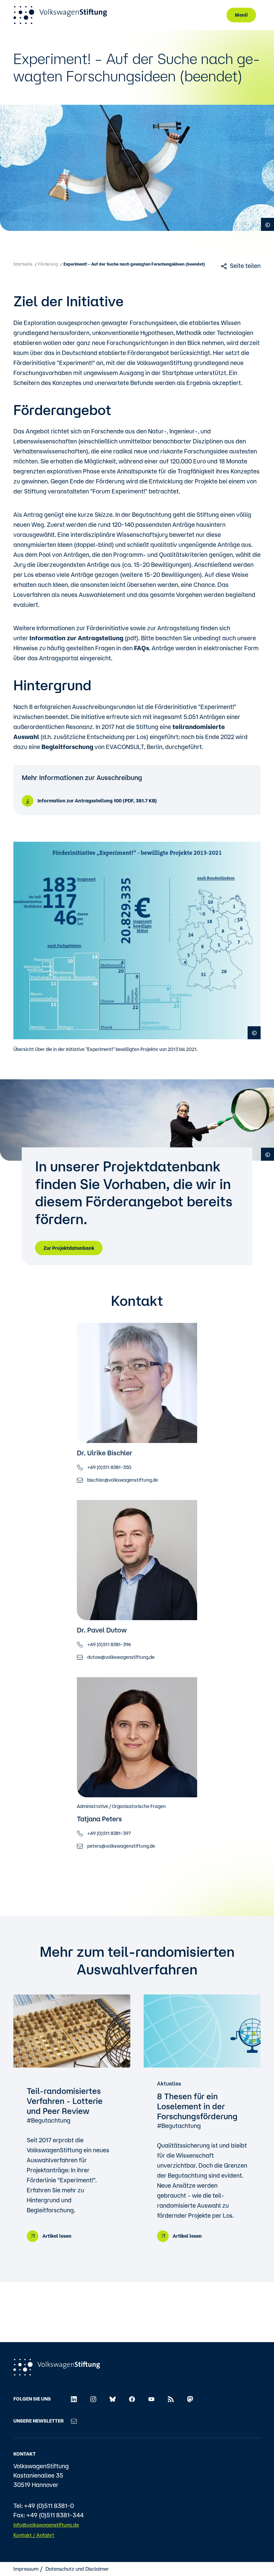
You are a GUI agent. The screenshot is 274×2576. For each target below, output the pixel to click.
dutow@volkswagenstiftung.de (121, 1657)
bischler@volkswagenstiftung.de (123, 1480)
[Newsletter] (74, 2421)
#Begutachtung (49, 2120)
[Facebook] (132, 2399)
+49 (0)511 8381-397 (109, 1833)
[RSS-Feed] (171, 2399)
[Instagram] (93, 2399)
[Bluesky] (113, 2399)
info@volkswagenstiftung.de (46, 2525)
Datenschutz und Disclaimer (77, 2569)
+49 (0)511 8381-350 (109, 1467)
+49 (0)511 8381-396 (109, 1644)
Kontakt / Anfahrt (34, 2535)
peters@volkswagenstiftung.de (121, 1846)
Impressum (26, 2569)
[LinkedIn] (74, 2399)
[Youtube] (151, 2399)
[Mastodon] (190, 2399)
